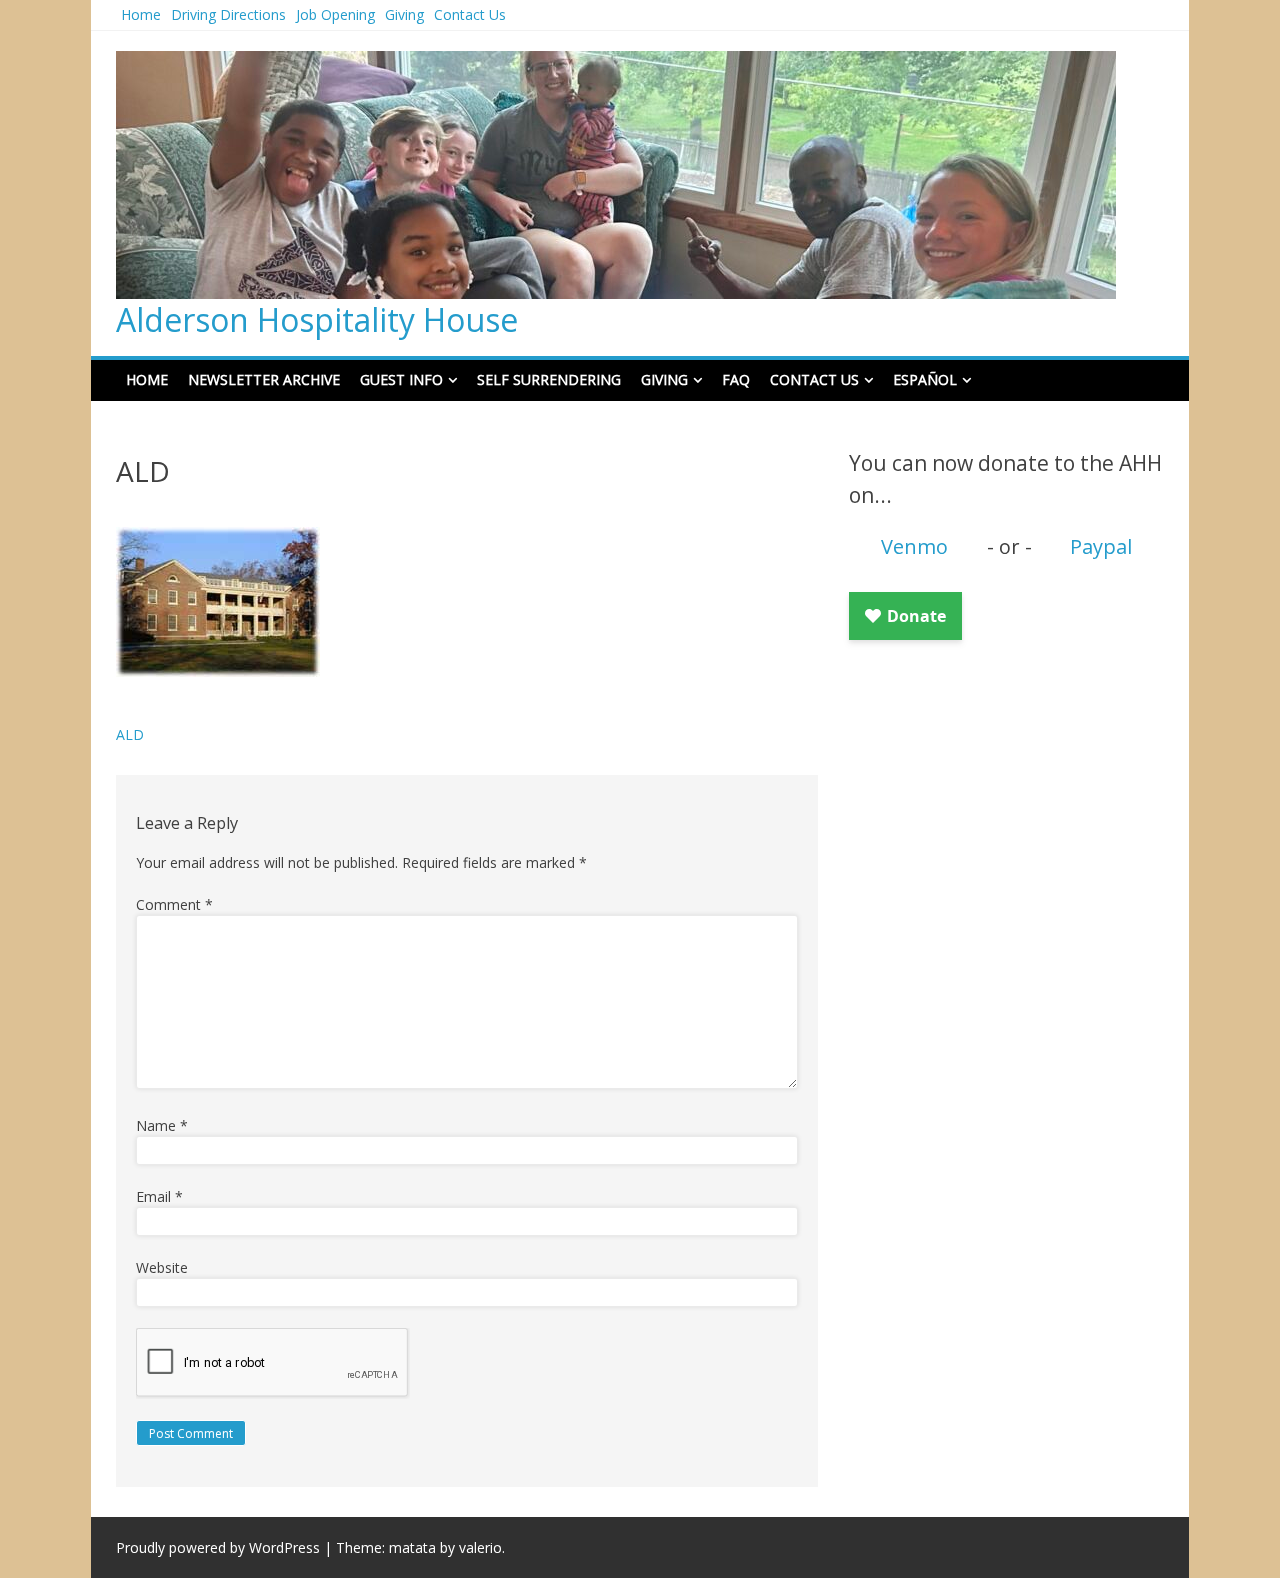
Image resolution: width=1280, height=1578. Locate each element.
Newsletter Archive (264, 379)
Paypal (1101, 546)
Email (159, 1196)
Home (141, 14)
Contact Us (470, 14)
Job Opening (335, 14)
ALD (130, 734)
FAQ (736, 379)
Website (162, 1267)
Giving (404, 14)
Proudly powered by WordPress (218, 1547)
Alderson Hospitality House (317, 319)
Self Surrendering (549, 379)
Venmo (914, 546)
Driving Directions (228, 14)
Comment (174, 904)
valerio (480, 1547)
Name (162, 1125)
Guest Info (401, 379)
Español (925, 379)
